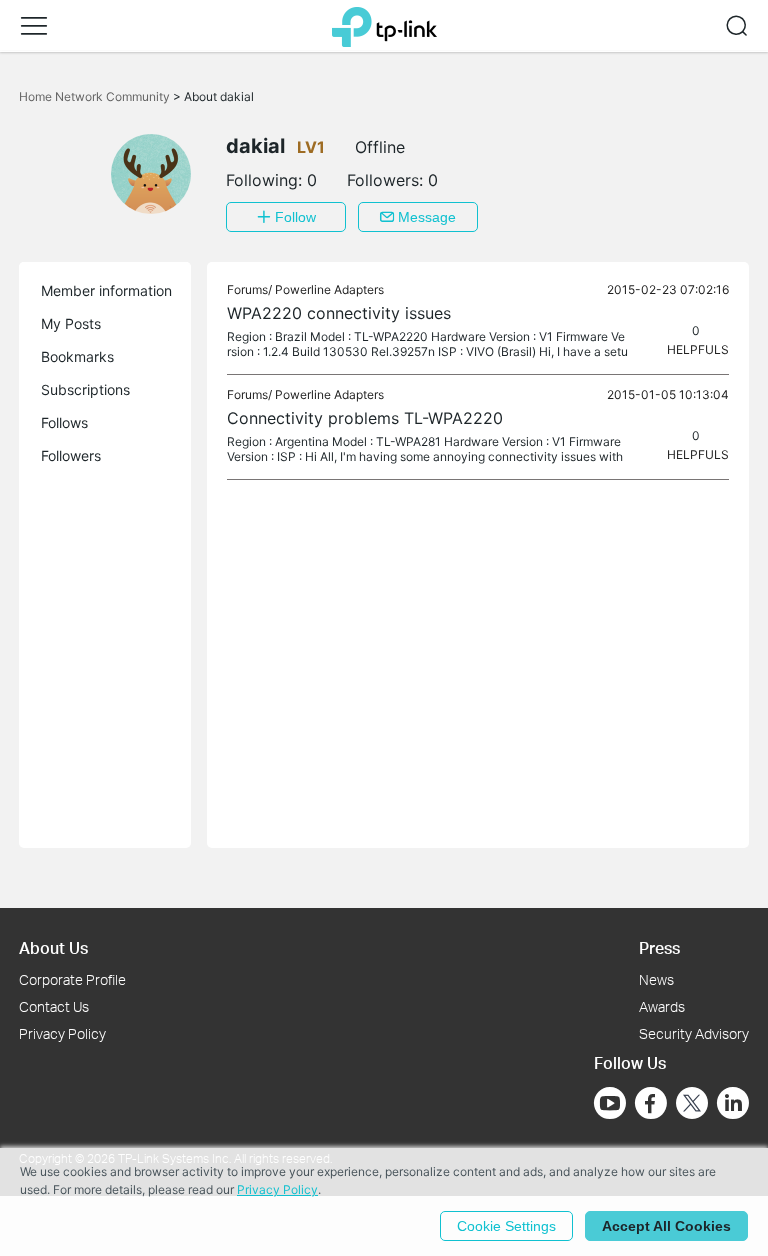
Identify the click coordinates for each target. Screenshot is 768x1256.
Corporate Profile (72, 979)
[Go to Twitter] (692, 1105)
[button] (34, 26)
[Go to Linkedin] (733, 1103)
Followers (71, 455)
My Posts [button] (71, 323)
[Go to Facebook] (651, 1103)
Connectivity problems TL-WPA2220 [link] (365, 418)
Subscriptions (85, 389)
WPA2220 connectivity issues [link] (339, 313)
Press (659, 947)
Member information (106, 290)
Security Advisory (694, 1033)
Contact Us (54, 1006)
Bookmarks (77, 356)
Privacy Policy (62, 1033)
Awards (662, 1006)
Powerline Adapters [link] (329, 289)
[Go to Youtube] (610, 1103)
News (656, 979)
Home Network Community (96, 96)
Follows (64, 422)
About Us (53, 947)
